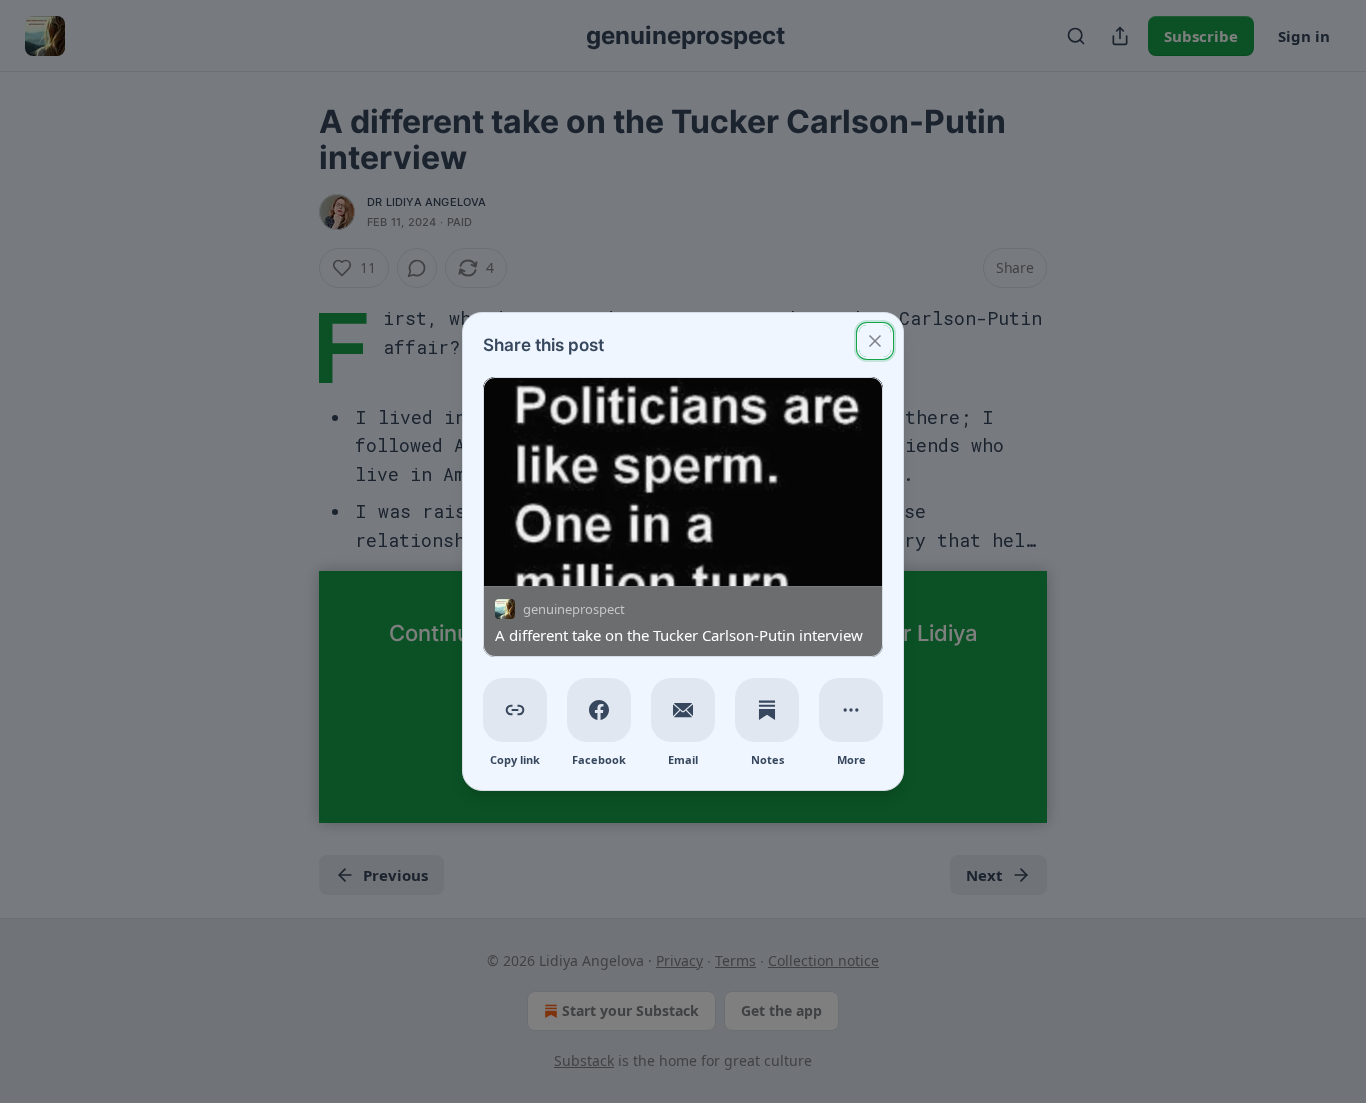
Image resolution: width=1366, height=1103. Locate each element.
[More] (851, 710)
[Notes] (767, 710)
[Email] (683, 710)
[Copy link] (515, 710)
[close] (875, 341)
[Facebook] (599, 710)
